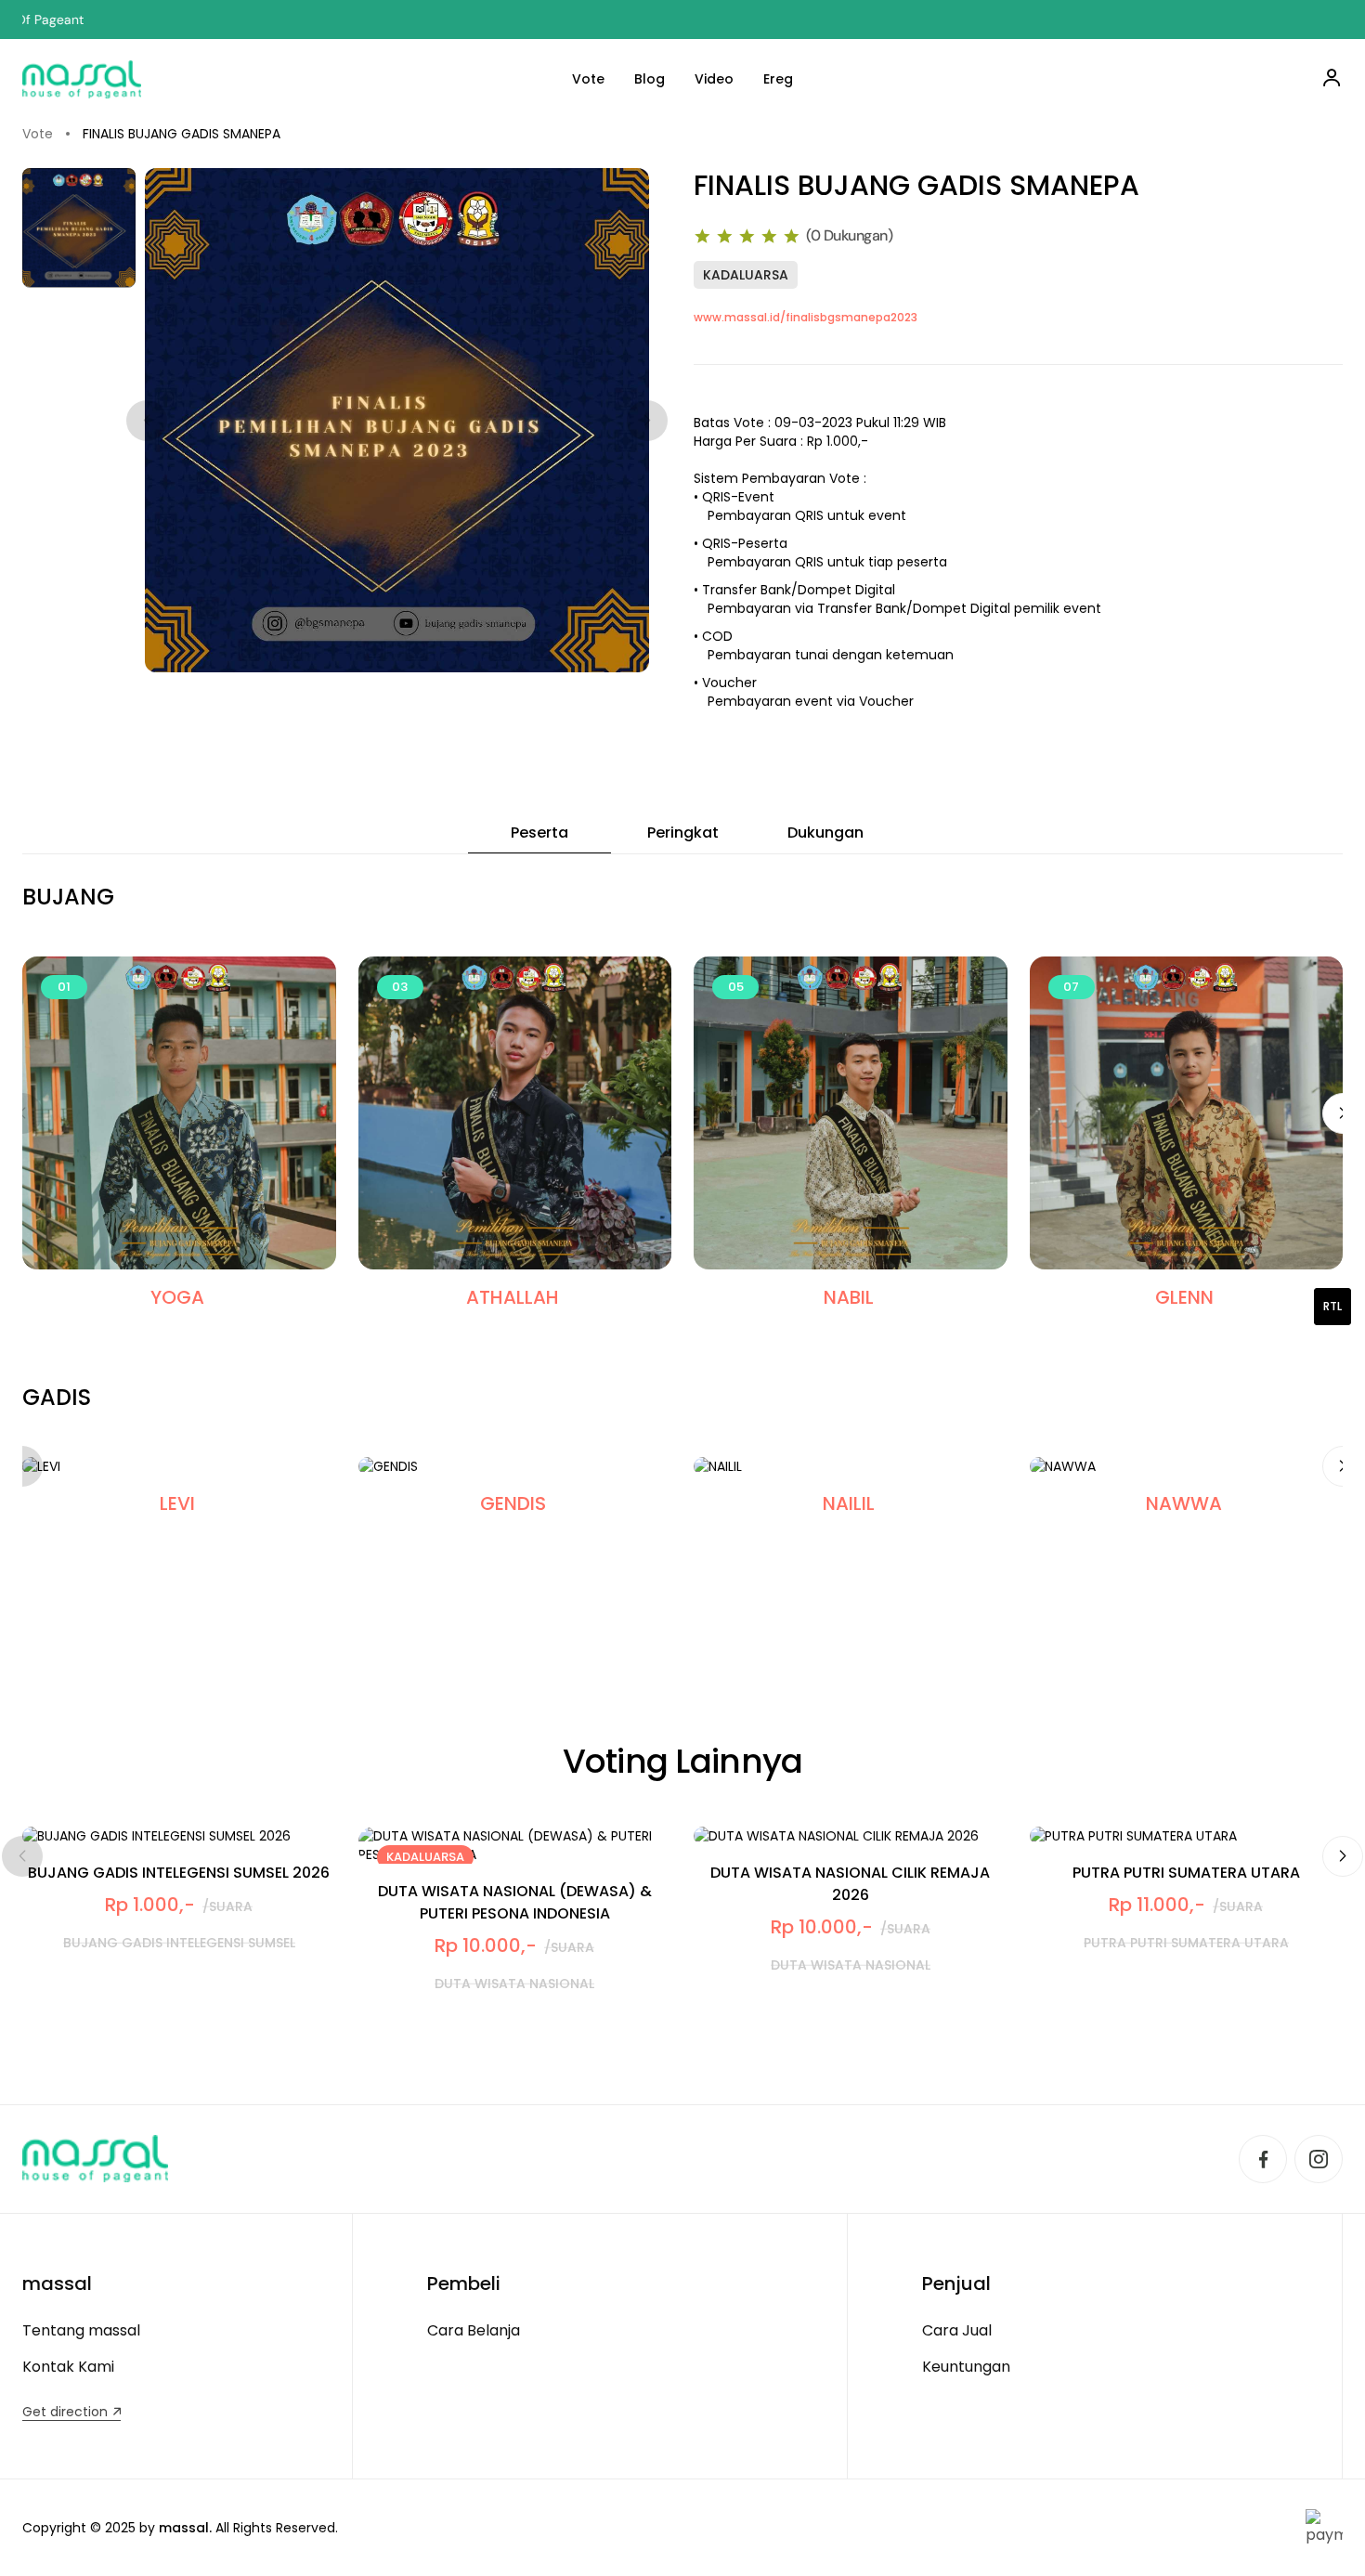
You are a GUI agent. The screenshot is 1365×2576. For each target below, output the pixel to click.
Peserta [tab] (539, 833)
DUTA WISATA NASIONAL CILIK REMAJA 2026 (850, 1884)
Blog (650, 79)
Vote (588, 79)
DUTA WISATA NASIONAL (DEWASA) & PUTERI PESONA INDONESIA (515, 1902)
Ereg (778, 79)
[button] (1343, 1856)
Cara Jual (957, 2330)
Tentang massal (81, 2330)
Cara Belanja (474, 2330)
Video (714, 79)
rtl (1332, 1306)
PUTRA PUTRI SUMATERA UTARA (1186, 1873)
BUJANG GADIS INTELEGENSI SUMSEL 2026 (179, 1873)
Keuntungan (966, 2367)
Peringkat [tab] (683, 833)
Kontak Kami (68, 2367)
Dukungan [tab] (825, 833)
